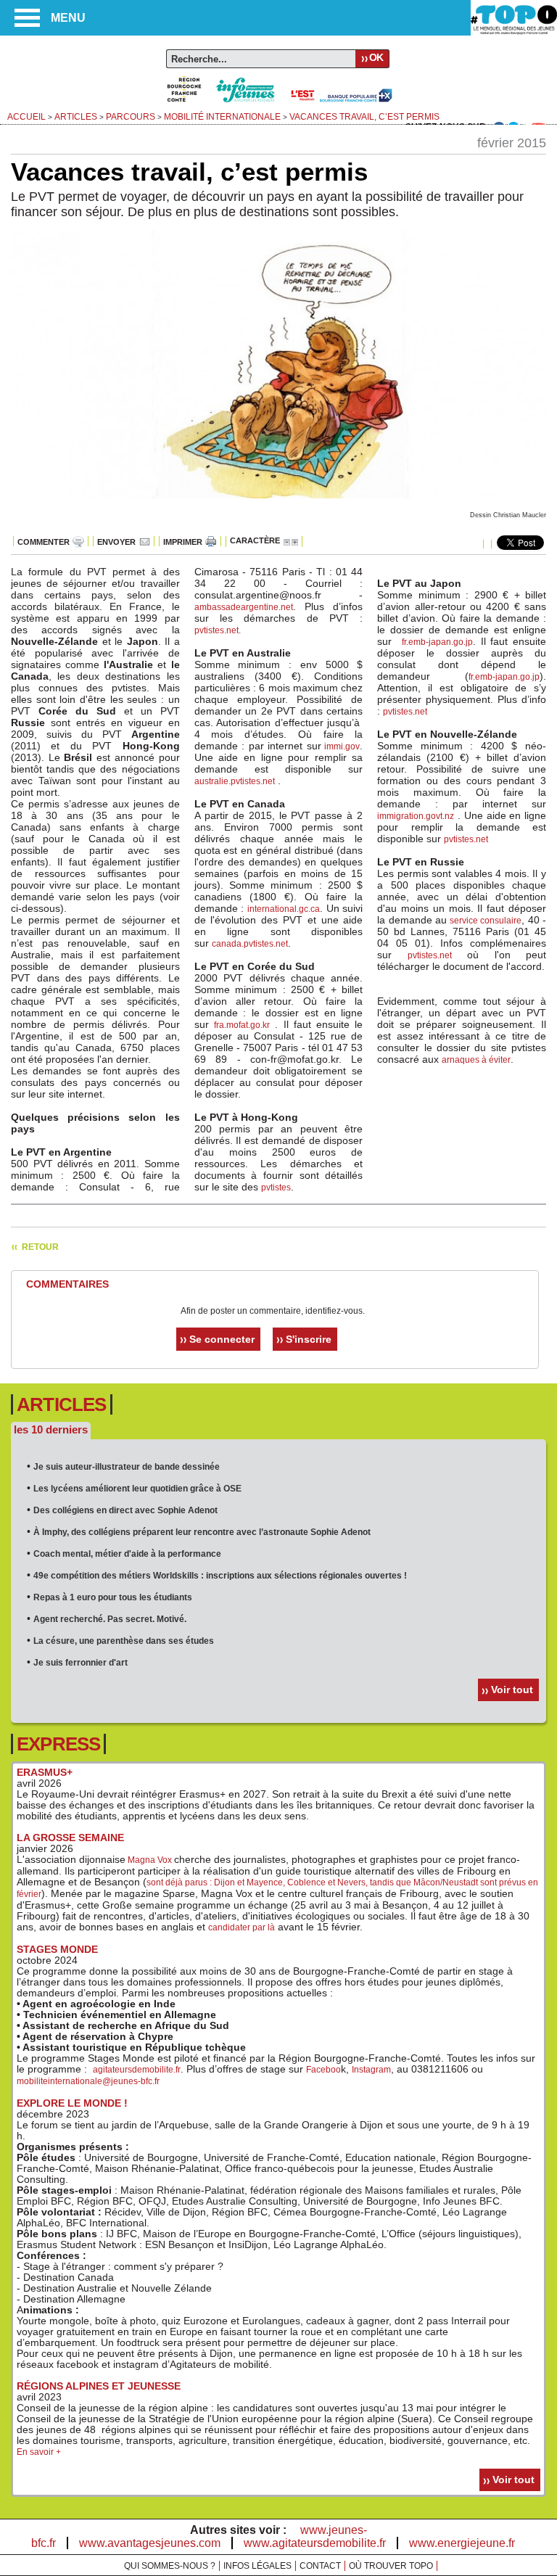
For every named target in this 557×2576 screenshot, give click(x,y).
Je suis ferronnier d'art (81, 1663)
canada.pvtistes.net (250, 944)
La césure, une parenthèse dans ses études (124, 1641)
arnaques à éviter (476, 1060)
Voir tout (512, 1690)
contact (320, 2566)
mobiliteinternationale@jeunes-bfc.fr (88, 2081)
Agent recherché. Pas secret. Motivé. (110, 1619)
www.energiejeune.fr (462, 2543)
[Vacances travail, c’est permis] (278, 506)
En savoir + (39, 2452)
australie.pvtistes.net (235, 781)
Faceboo (323, 2070)
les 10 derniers (51, 1429)
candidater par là (242, 1927)
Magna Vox (150, 1860)
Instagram (371, 2070)
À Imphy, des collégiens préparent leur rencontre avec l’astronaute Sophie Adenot (202, 1532)
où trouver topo (391, 2566)
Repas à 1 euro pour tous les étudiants (113, 1597)
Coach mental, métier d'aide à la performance (127, 1554)
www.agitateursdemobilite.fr (315, 2543)
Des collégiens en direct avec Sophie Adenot (125, 1510)
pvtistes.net (216, 630)
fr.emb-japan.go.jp (437, 642)
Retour (40, 1247)
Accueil (26, 117)
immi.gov (341, 746)
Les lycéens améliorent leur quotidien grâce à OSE (137, 1489)
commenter (44, 542)
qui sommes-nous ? (170, 2566)
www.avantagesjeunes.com (150, 2543)
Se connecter (222, 1339)
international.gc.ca (284, 909)
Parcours (131, 117)
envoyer (116, 542)
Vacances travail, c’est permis (364, 117)
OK (376, 57)
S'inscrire (309, 1339)
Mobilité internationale (222, 117)
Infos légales (257, 2566)
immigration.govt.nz (416, 816)
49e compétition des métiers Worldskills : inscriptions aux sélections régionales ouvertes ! (220, 1576)
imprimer (183, 542)
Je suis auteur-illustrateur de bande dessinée (127, 1467)
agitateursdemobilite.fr (137, 2070)
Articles (76, 117)
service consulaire (486, 921)
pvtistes (276, 1188)
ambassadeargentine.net (244, 607)
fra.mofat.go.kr (242, 1025)
